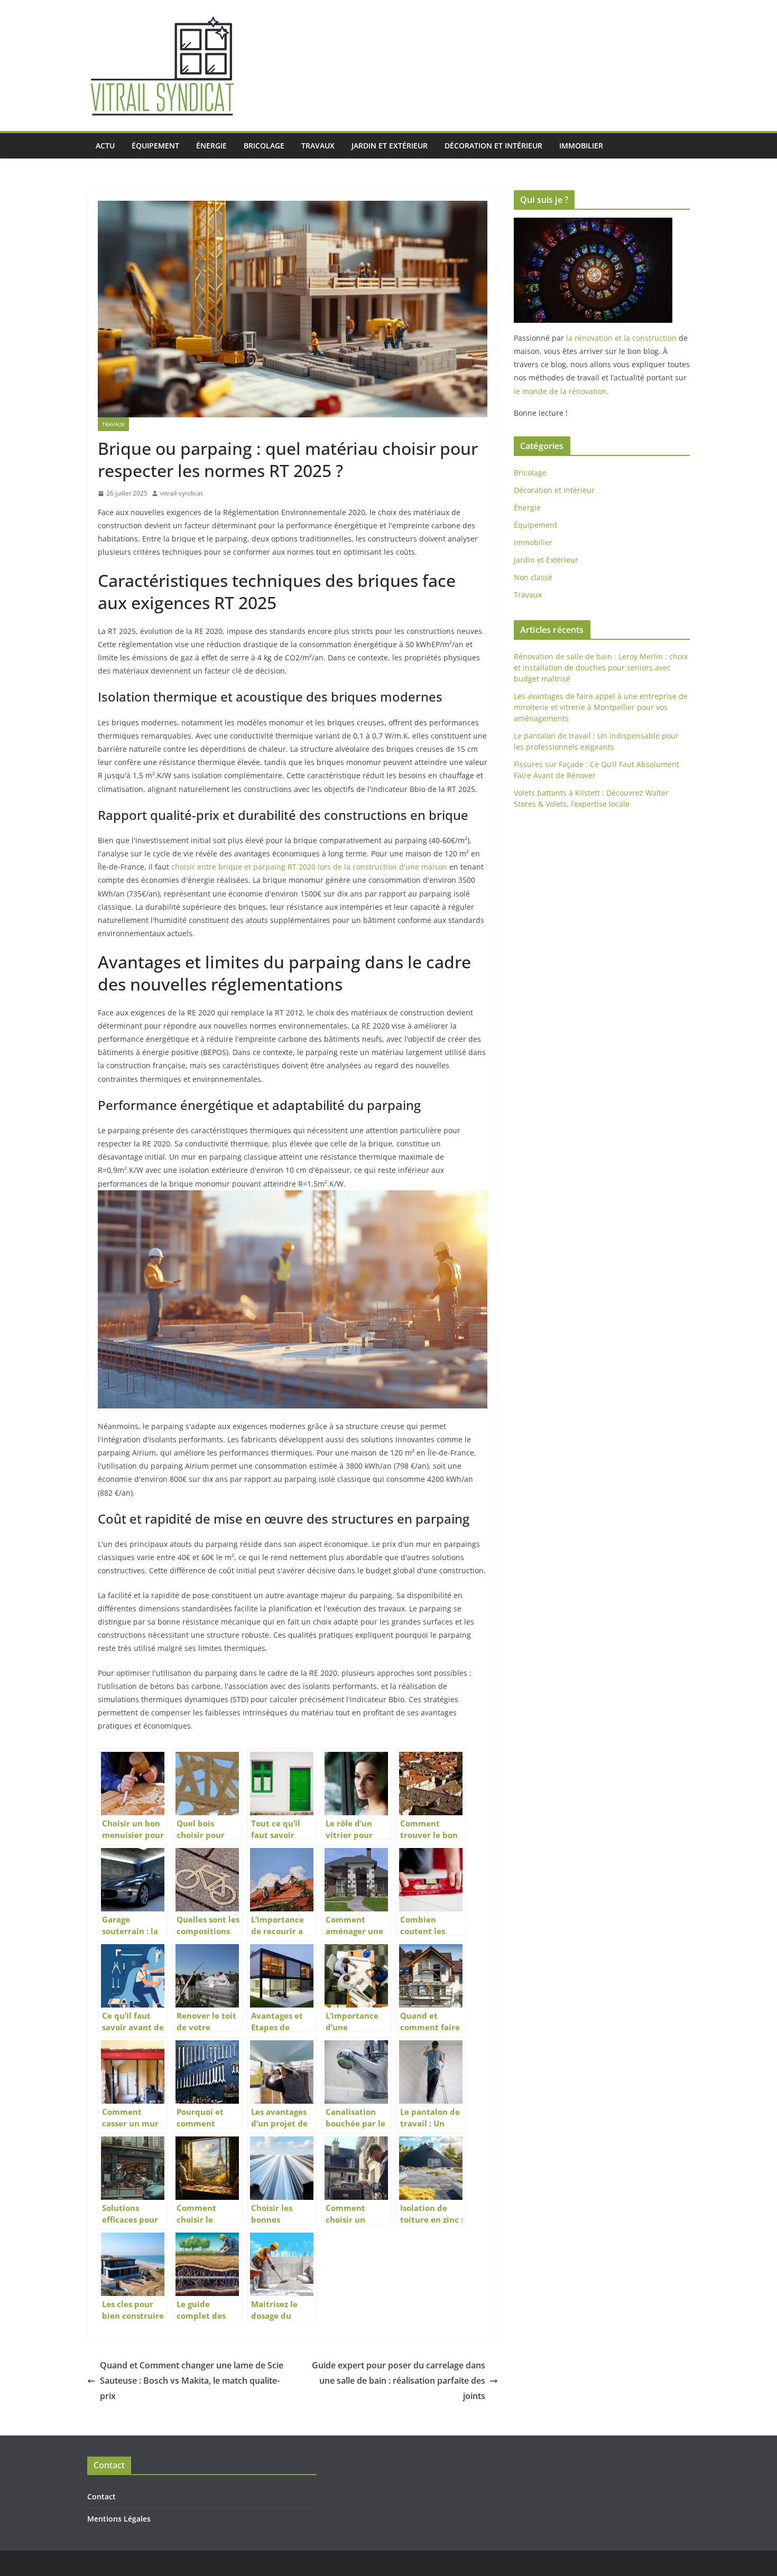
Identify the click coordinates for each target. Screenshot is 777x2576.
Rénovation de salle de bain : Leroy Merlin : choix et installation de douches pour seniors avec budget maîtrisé (601, 668)
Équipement (155, 146)
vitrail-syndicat (182, 493)
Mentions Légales (119, 2519)
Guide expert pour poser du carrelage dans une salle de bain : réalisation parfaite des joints (399, 2381)
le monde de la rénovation (560, 391)
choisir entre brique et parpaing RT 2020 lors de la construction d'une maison (309, 867)
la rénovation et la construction (621, 338)
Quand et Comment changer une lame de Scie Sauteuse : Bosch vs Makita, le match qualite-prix (192, 2381)
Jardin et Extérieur (390, 146)
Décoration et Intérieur (493, 146)
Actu (105, 146)
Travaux (318, 146)
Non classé (533, 577)
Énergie (211, 146)
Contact (101, 2496)
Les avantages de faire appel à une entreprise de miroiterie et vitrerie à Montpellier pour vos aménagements (601, 707)
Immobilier (581, 146)
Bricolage (264, 146)
